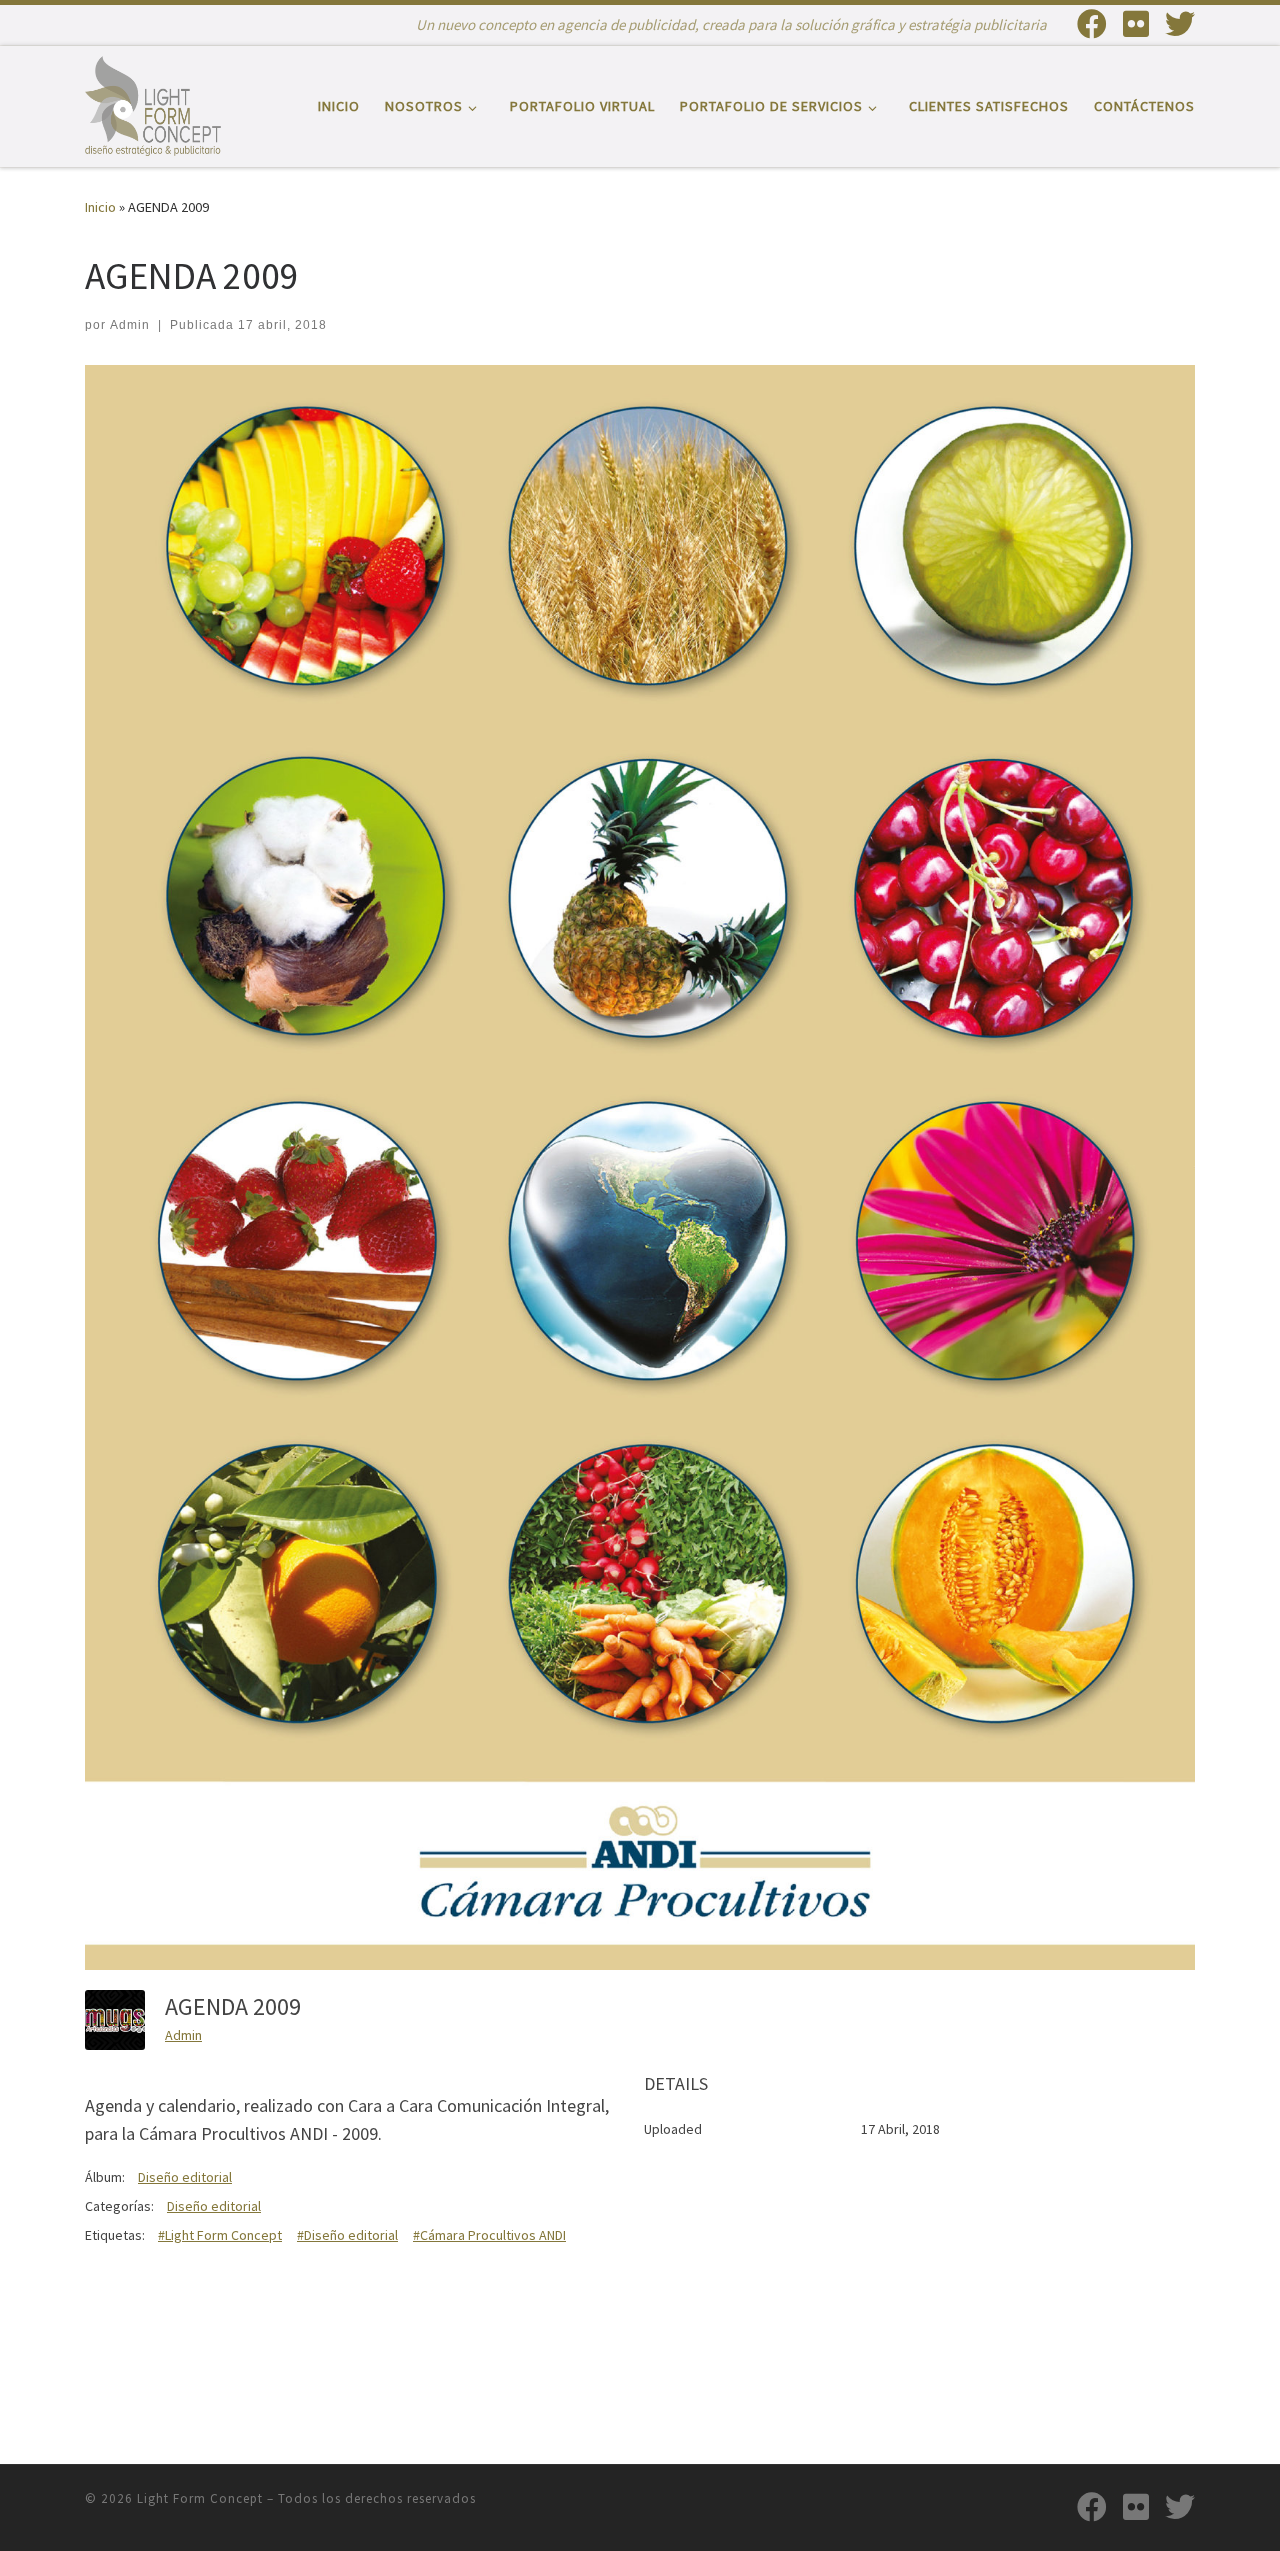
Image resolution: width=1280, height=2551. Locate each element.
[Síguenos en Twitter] (1180, 24)
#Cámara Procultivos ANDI (489, 2235)
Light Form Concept (200, 2498)
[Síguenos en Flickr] (1136, 24)
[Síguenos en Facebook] (1092, 24)
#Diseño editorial (347, 2235)
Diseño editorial (185, 2177)
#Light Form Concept (220, 2235)
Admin (130, 325)
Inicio (100, 207)
